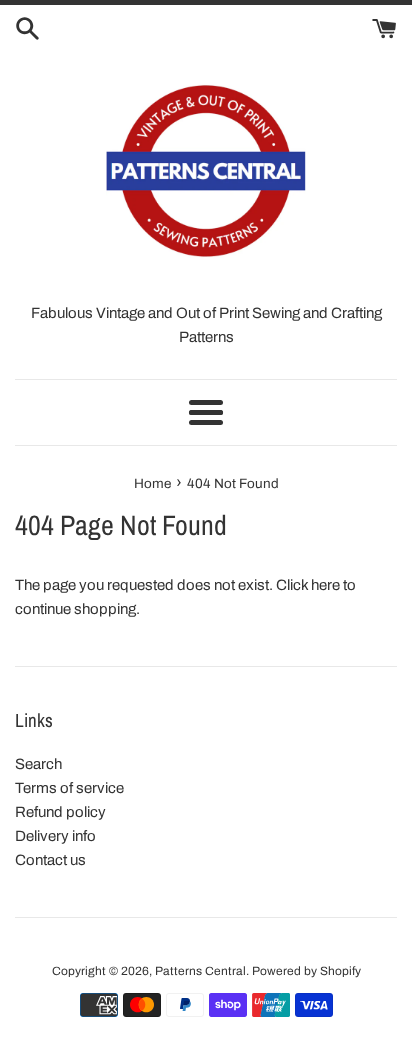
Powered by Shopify (306, 971)
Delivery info (55, 836)
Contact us (50, 860)
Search (38, 764)
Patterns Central (200, 971)
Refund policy (60, 812)
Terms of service (69, 788)
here (325, 585)
